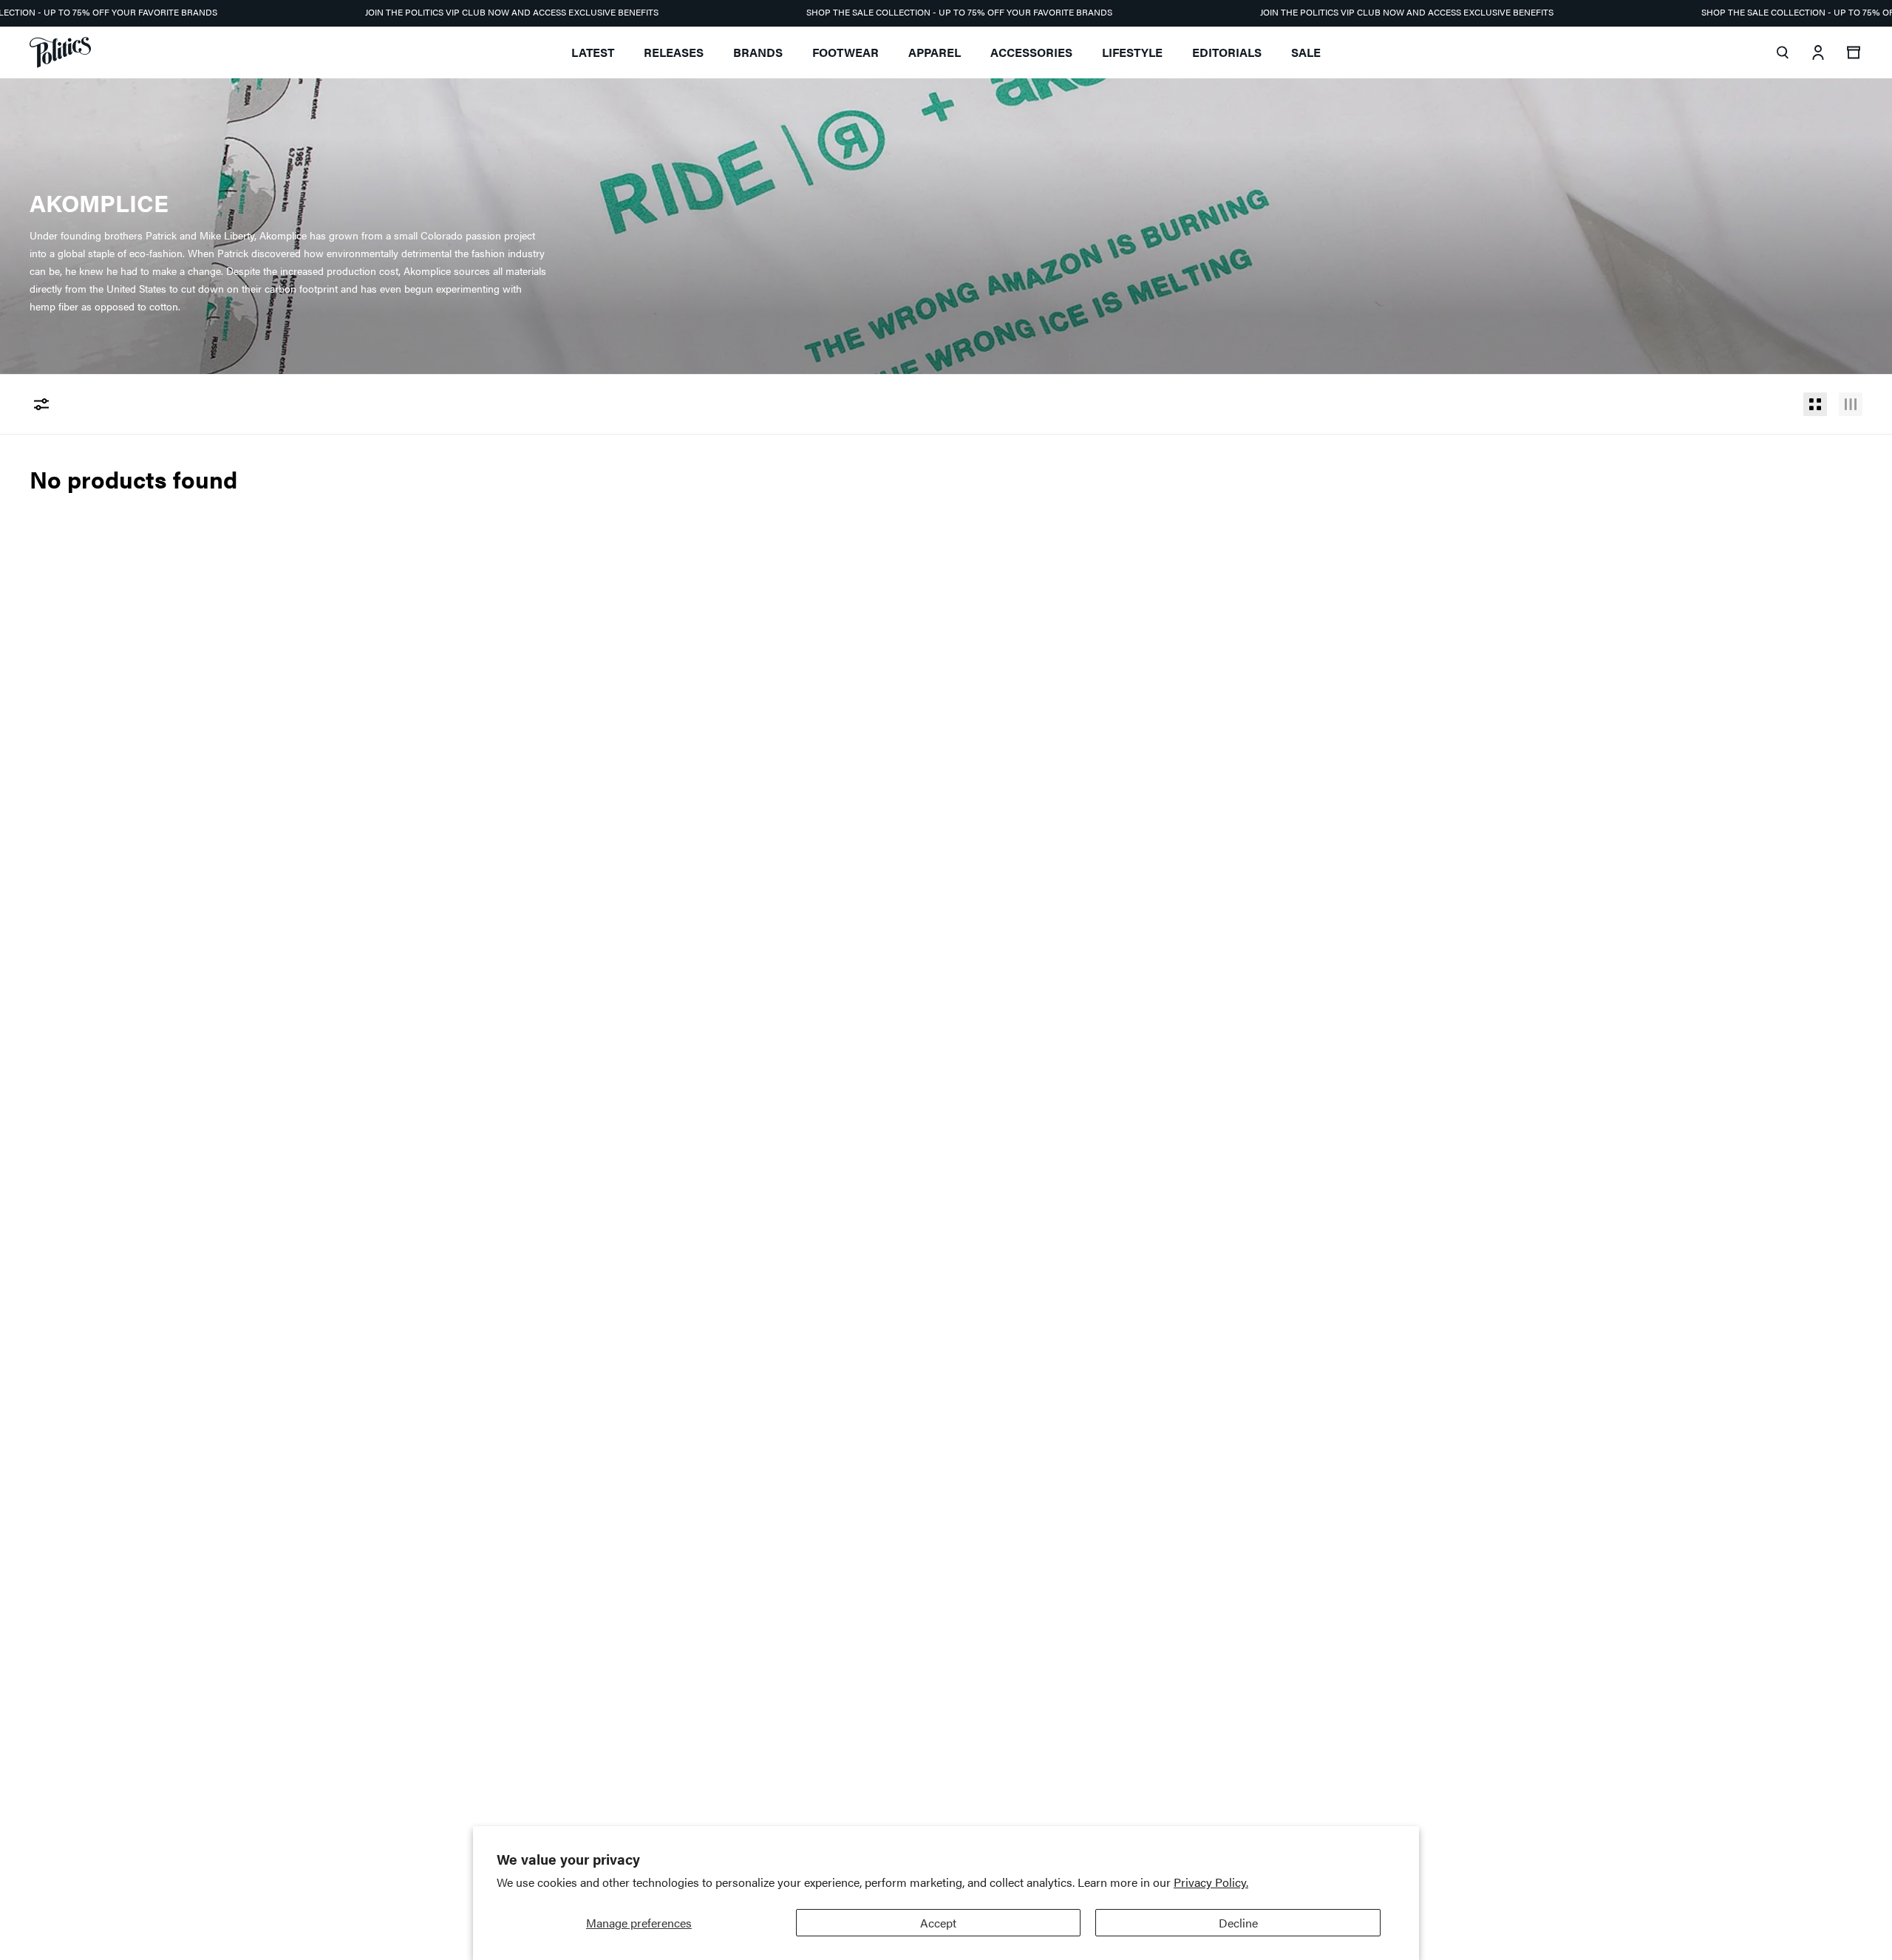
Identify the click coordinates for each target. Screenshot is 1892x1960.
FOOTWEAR (845, 52)
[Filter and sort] (41, 404)
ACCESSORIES (1031, 52)
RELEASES (674, 52)
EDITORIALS (1227, 52)
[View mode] (1815, 404)
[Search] (1783, 52)
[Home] (60, 52)
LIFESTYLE (1132, 52)
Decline (1238, 1923)
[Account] (1818, 52)
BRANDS (758, 52)
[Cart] (1854, 52)
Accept (938, 1923)
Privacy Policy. (1211, 1882)
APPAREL (935, 52)
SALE (1306, 52)
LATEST (593, 52)
